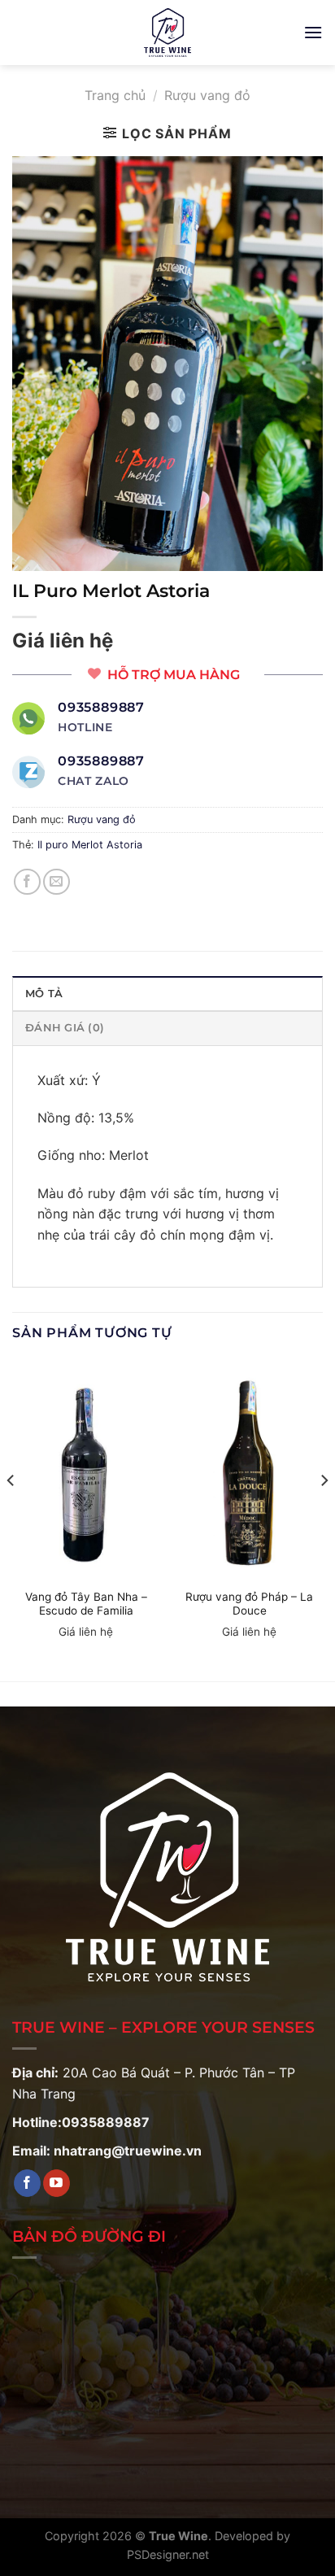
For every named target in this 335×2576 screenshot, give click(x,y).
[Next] (324, 1513)
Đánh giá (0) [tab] (65, 1028)
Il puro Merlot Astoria (90, 845)
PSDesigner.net (168, 2554)
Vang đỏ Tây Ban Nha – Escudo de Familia (86, 1604)
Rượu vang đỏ (207, 95)
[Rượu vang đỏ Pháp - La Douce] (249, 1471)
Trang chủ (115, 95)
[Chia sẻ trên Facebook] (27, 882)
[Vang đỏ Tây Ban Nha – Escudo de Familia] (86, 1471)
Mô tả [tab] (44, 994)
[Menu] (313, 32)
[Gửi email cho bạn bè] (57, 882)
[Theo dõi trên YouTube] (57, 2183)
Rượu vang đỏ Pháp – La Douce (249, 1604)
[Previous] (11, 1513)
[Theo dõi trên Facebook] (27, 2183)
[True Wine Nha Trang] (167, 33)
